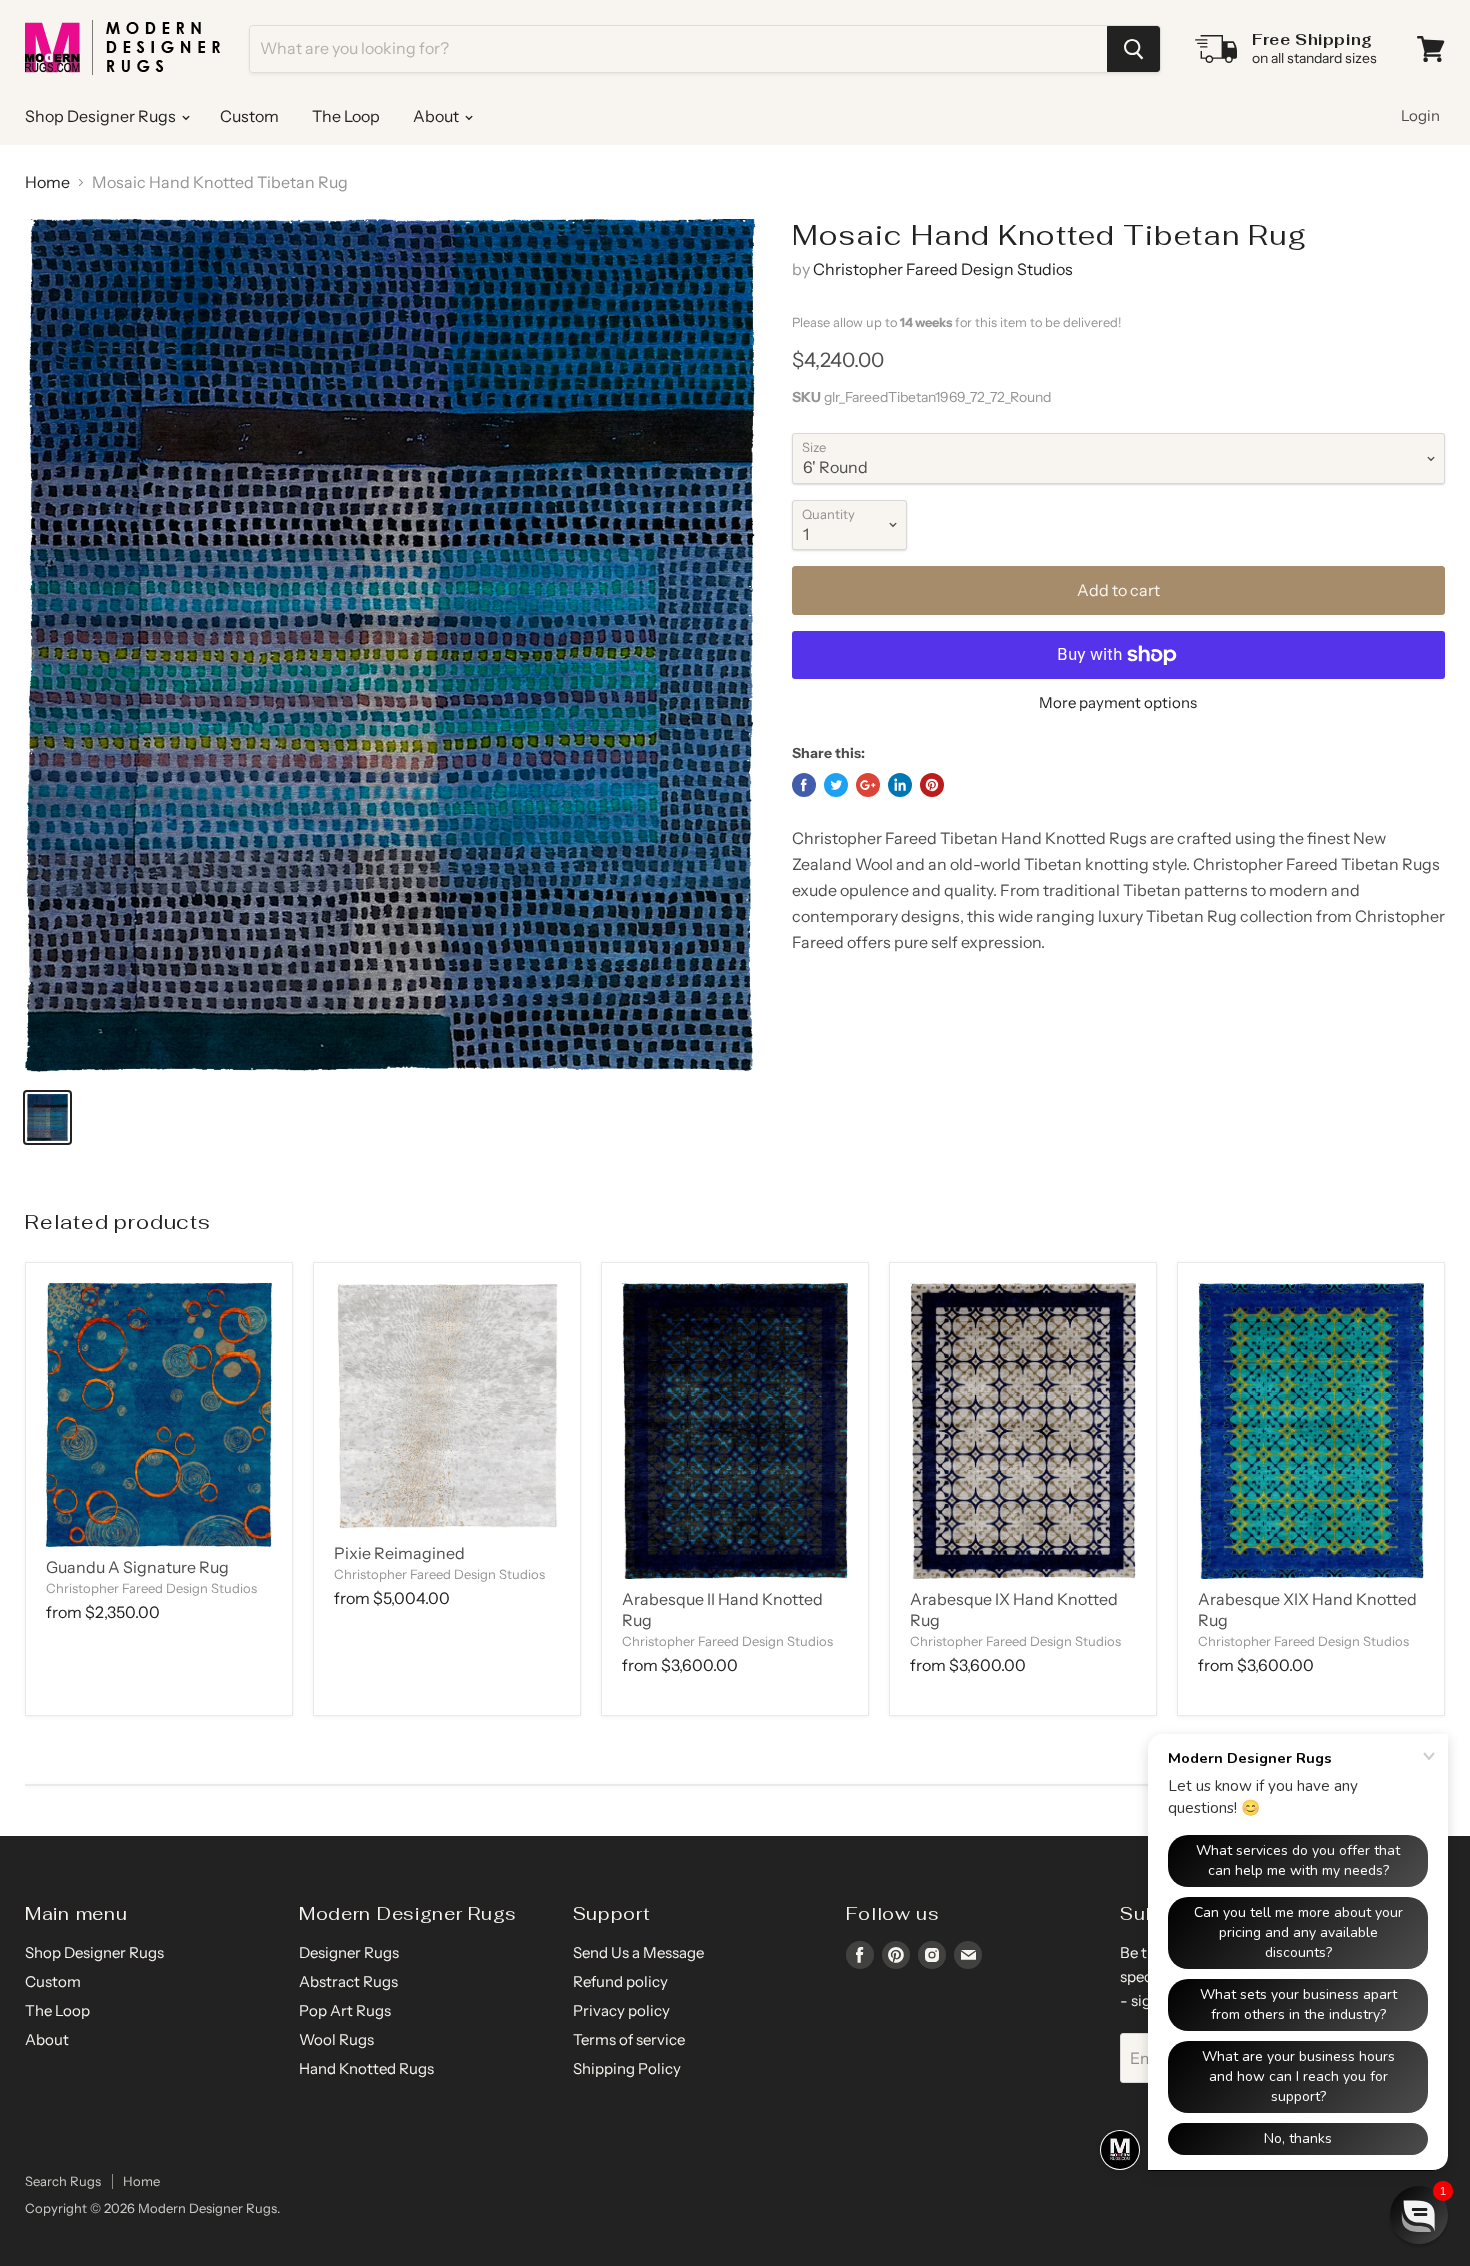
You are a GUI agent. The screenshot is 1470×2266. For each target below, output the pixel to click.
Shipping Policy (627, 2068)
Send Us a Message (638, 1952)
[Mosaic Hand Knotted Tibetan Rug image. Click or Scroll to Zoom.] (390, 645)
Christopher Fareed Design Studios (943, 269)
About (437, 116)
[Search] (1133, 49)
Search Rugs (63, 2181)
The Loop (346, 116)
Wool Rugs (336, 2039)
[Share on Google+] (868, 785)
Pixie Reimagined (399, 1553)
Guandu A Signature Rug (137, 1567)
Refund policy (620, 1981)
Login (1420, 115)
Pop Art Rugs (345, 2010)
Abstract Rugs (348, 1981)
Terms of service (629, 2039)
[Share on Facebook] (804, 785)
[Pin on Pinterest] (932, 785)
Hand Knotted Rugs (366, 2068)
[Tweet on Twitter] (836, 785)
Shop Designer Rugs (102, 116)
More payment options (1118, 702)
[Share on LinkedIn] (900, 785)
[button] (1419, 2215)
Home (47, 182)
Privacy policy (621, 2010)
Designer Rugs (349, 1952)
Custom (249, 116)
